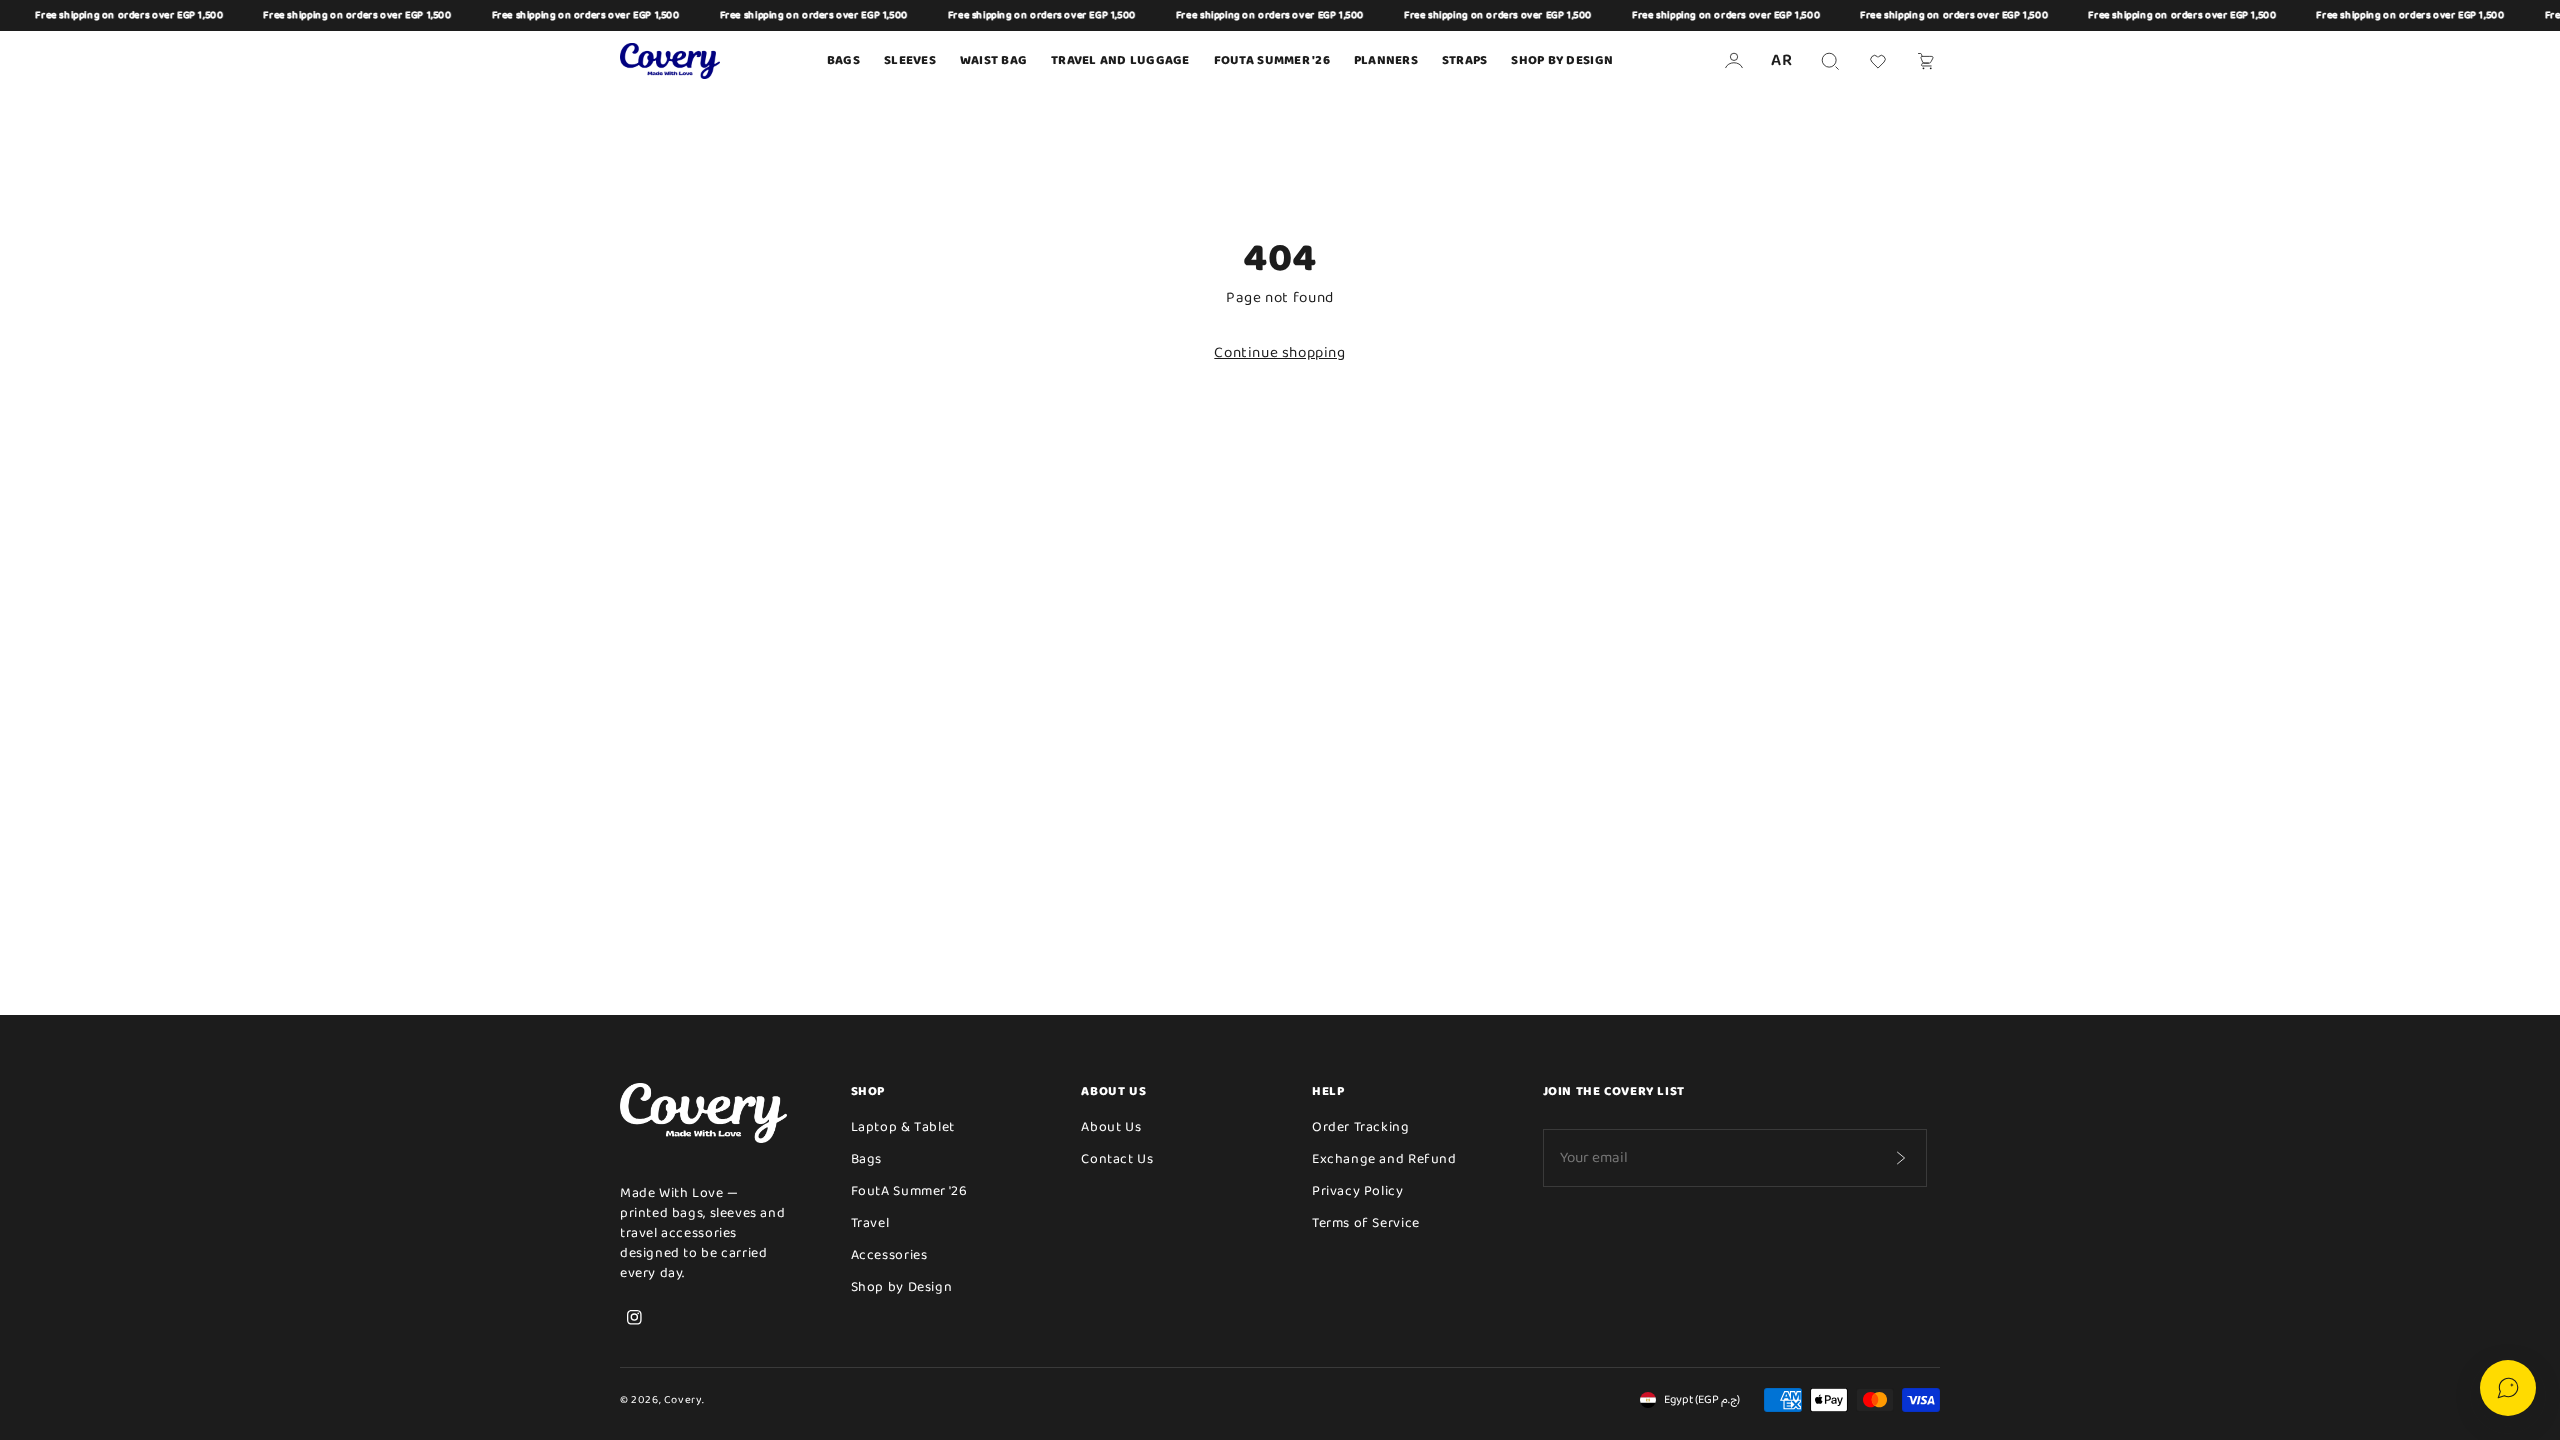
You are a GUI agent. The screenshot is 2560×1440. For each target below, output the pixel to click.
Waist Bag (993, 60)
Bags (866, 1159)
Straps (1465, 60)
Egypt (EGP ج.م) (1702, 1400)
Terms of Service (1366, 1223)
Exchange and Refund (1384, 1159)
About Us (1111, 1127)
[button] (1830, 61)
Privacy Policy (1358, 1191)
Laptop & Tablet (903, 1127)
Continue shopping (1279, 353)
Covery (683, 1400)
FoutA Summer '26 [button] (1272, 60)
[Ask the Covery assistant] (2508, 1388)
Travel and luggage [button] (1120, 60)
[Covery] (670, 61)
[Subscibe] (1900, 1158)
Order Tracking (1361, 1127)
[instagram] (634, 1317)
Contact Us (1117, 1159)
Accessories (889, 1255)
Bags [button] (843, 60)
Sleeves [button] (910, 60)
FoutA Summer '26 (909, 1191)
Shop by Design (1562, 60)
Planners (1386, 60)
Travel (870, 1223)
